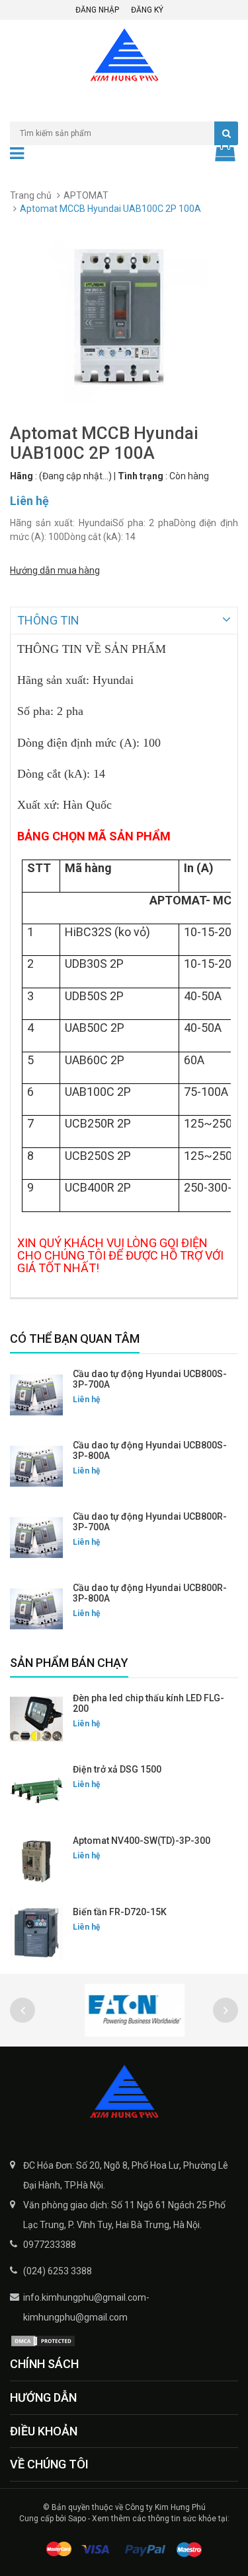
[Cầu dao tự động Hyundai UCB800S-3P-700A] (36, 1395)
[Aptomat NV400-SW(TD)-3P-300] (36, 1862)
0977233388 (50, 2245)
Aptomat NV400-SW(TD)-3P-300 (142, 1841)
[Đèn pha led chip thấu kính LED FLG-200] (36, 1719)
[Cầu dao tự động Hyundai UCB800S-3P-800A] (36, 1466)
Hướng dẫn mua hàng (55, 570)
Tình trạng (141, 476)
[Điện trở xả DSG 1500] (36, 1790)
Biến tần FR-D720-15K (120, 1912)
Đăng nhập (97, 10)
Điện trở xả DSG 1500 (117, 1769)
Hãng (21, 476)
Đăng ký (147, 10)
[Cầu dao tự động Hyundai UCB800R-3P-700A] (36, 1538)
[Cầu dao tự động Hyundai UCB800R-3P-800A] (36, 1609)
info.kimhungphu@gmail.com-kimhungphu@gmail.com (86, 2307)
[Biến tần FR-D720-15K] (36, 1933)
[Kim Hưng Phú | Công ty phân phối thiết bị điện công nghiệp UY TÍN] (124, 2093)
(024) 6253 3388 (58, 2271)
